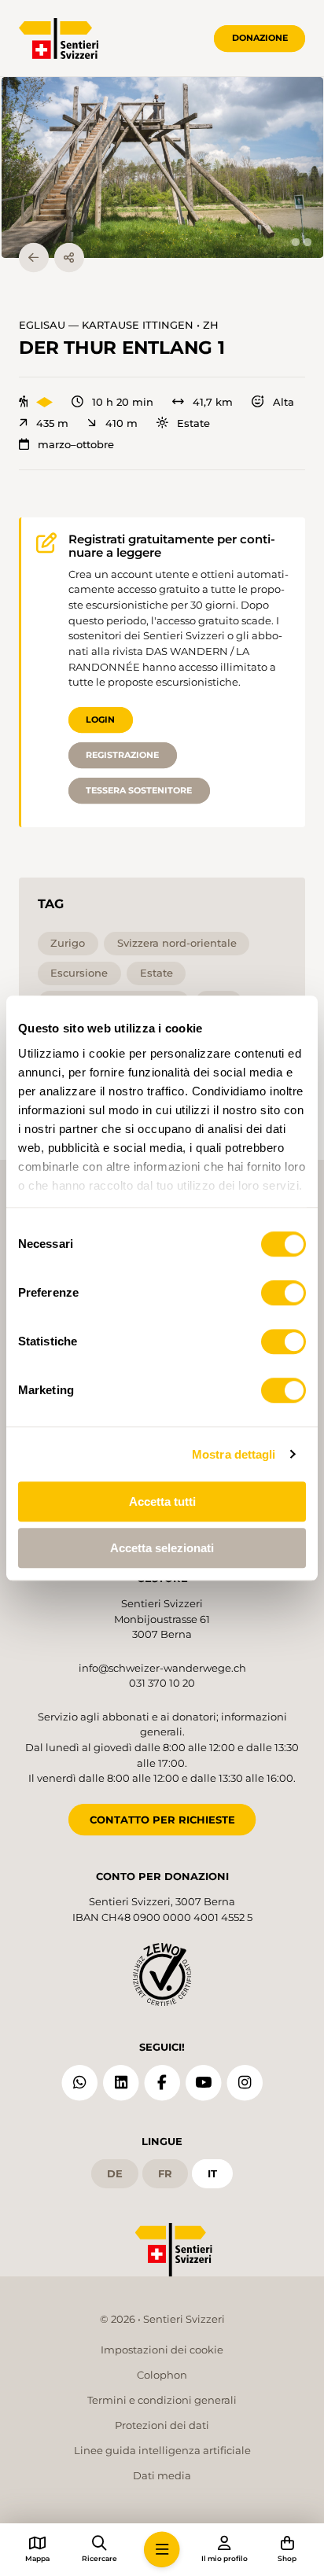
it (212, 2173)
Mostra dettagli (234, 1454)
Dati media (162, 2475)
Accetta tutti (162, 1501)
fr (165, 2173)
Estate (193, 423)
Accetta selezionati (162, 1548)
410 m (121, 423)
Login (100, 719)
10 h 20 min (123, 402)
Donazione (260, 38)
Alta (283, 402)
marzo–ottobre (76, 445)
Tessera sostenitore (139, 790)
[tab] (295, 242)
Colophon (162, 2375)
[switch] (283, 1293)
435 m (52, 423)
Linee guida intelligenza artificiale (162, 2450)
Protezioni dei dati (162, 2425)
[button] (162, 167)
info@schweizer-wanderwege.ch (162, 1668)
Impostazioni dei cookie (162, 2350)
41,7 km (213, 402)
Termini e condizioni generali (162, 2400)
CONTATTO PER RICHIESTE (162, 1820)
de (115, 2173)
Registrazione (122, 755)
